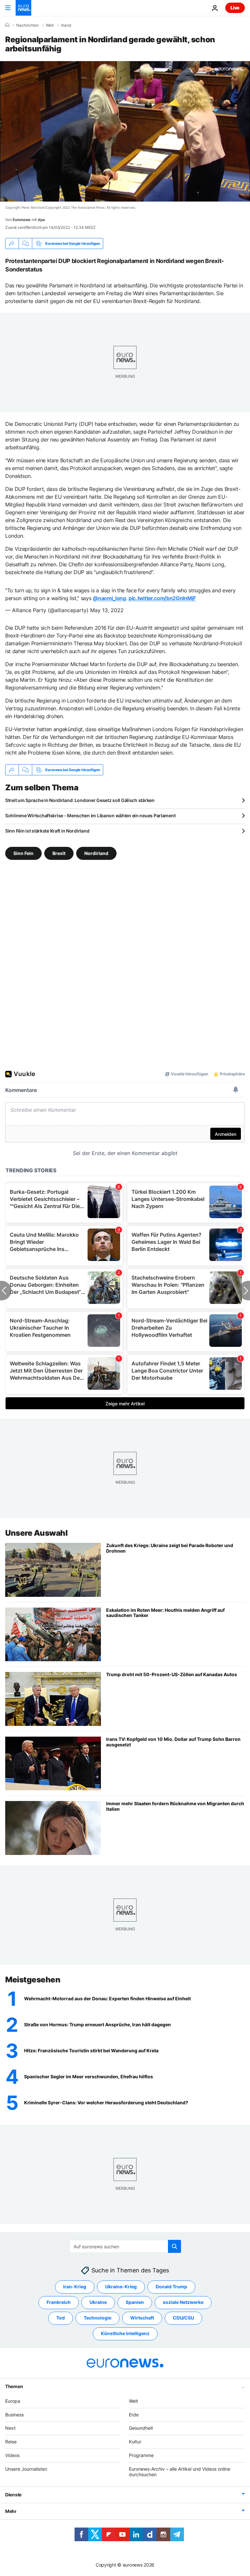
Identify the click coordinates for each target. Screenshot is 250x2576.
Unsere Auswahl (36, 1533)
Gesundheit (141, 2428)
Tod (61, 2318)
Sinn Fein (23, 853)
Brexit (59, 853)
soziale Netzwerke (183, 2302)
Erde (134, 2415)
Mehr (11, 2511)
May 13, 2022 (107, 610)
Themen (14, 2386)
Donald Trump (171, 2287)
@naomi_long (109, 598)
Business (14, 2415)
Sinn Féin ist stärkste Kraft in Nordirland (47, 831)
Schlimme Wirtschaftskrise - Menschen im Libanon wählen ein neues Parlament (90, 815)
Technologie (97, 2318)
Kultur (135, 2442)
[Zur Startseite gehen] (23, 8)
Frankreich (59, 2302)
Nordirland (96, 853)
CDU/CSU (183, 2318)
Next (10, 2428)
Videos (12, 2455)
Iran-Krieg (75, 2287)
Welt (50, 25)
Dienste (13, 2495)
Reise (11, 2442)
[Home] (7, 25)
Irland (66, 25)
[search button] (174, 2246)
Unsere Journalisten (26, 2469)
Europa (13, 2401)
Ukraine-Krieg (121, 2287)
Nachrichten (28, 25)
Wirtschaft (142, 2318)
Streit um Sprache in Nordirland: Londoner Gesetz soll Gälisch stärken (80, 800)
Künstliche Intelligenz (125, 2334)
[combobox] (125, 2246)
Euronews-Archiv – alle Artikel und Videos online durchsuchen (180, 2472)
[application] (125, 131)
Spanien (135, 2302)
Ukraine (98, 2302)
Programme (141, 2455)
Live (235, 8)
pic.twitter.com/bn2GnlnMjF (162, 598)
